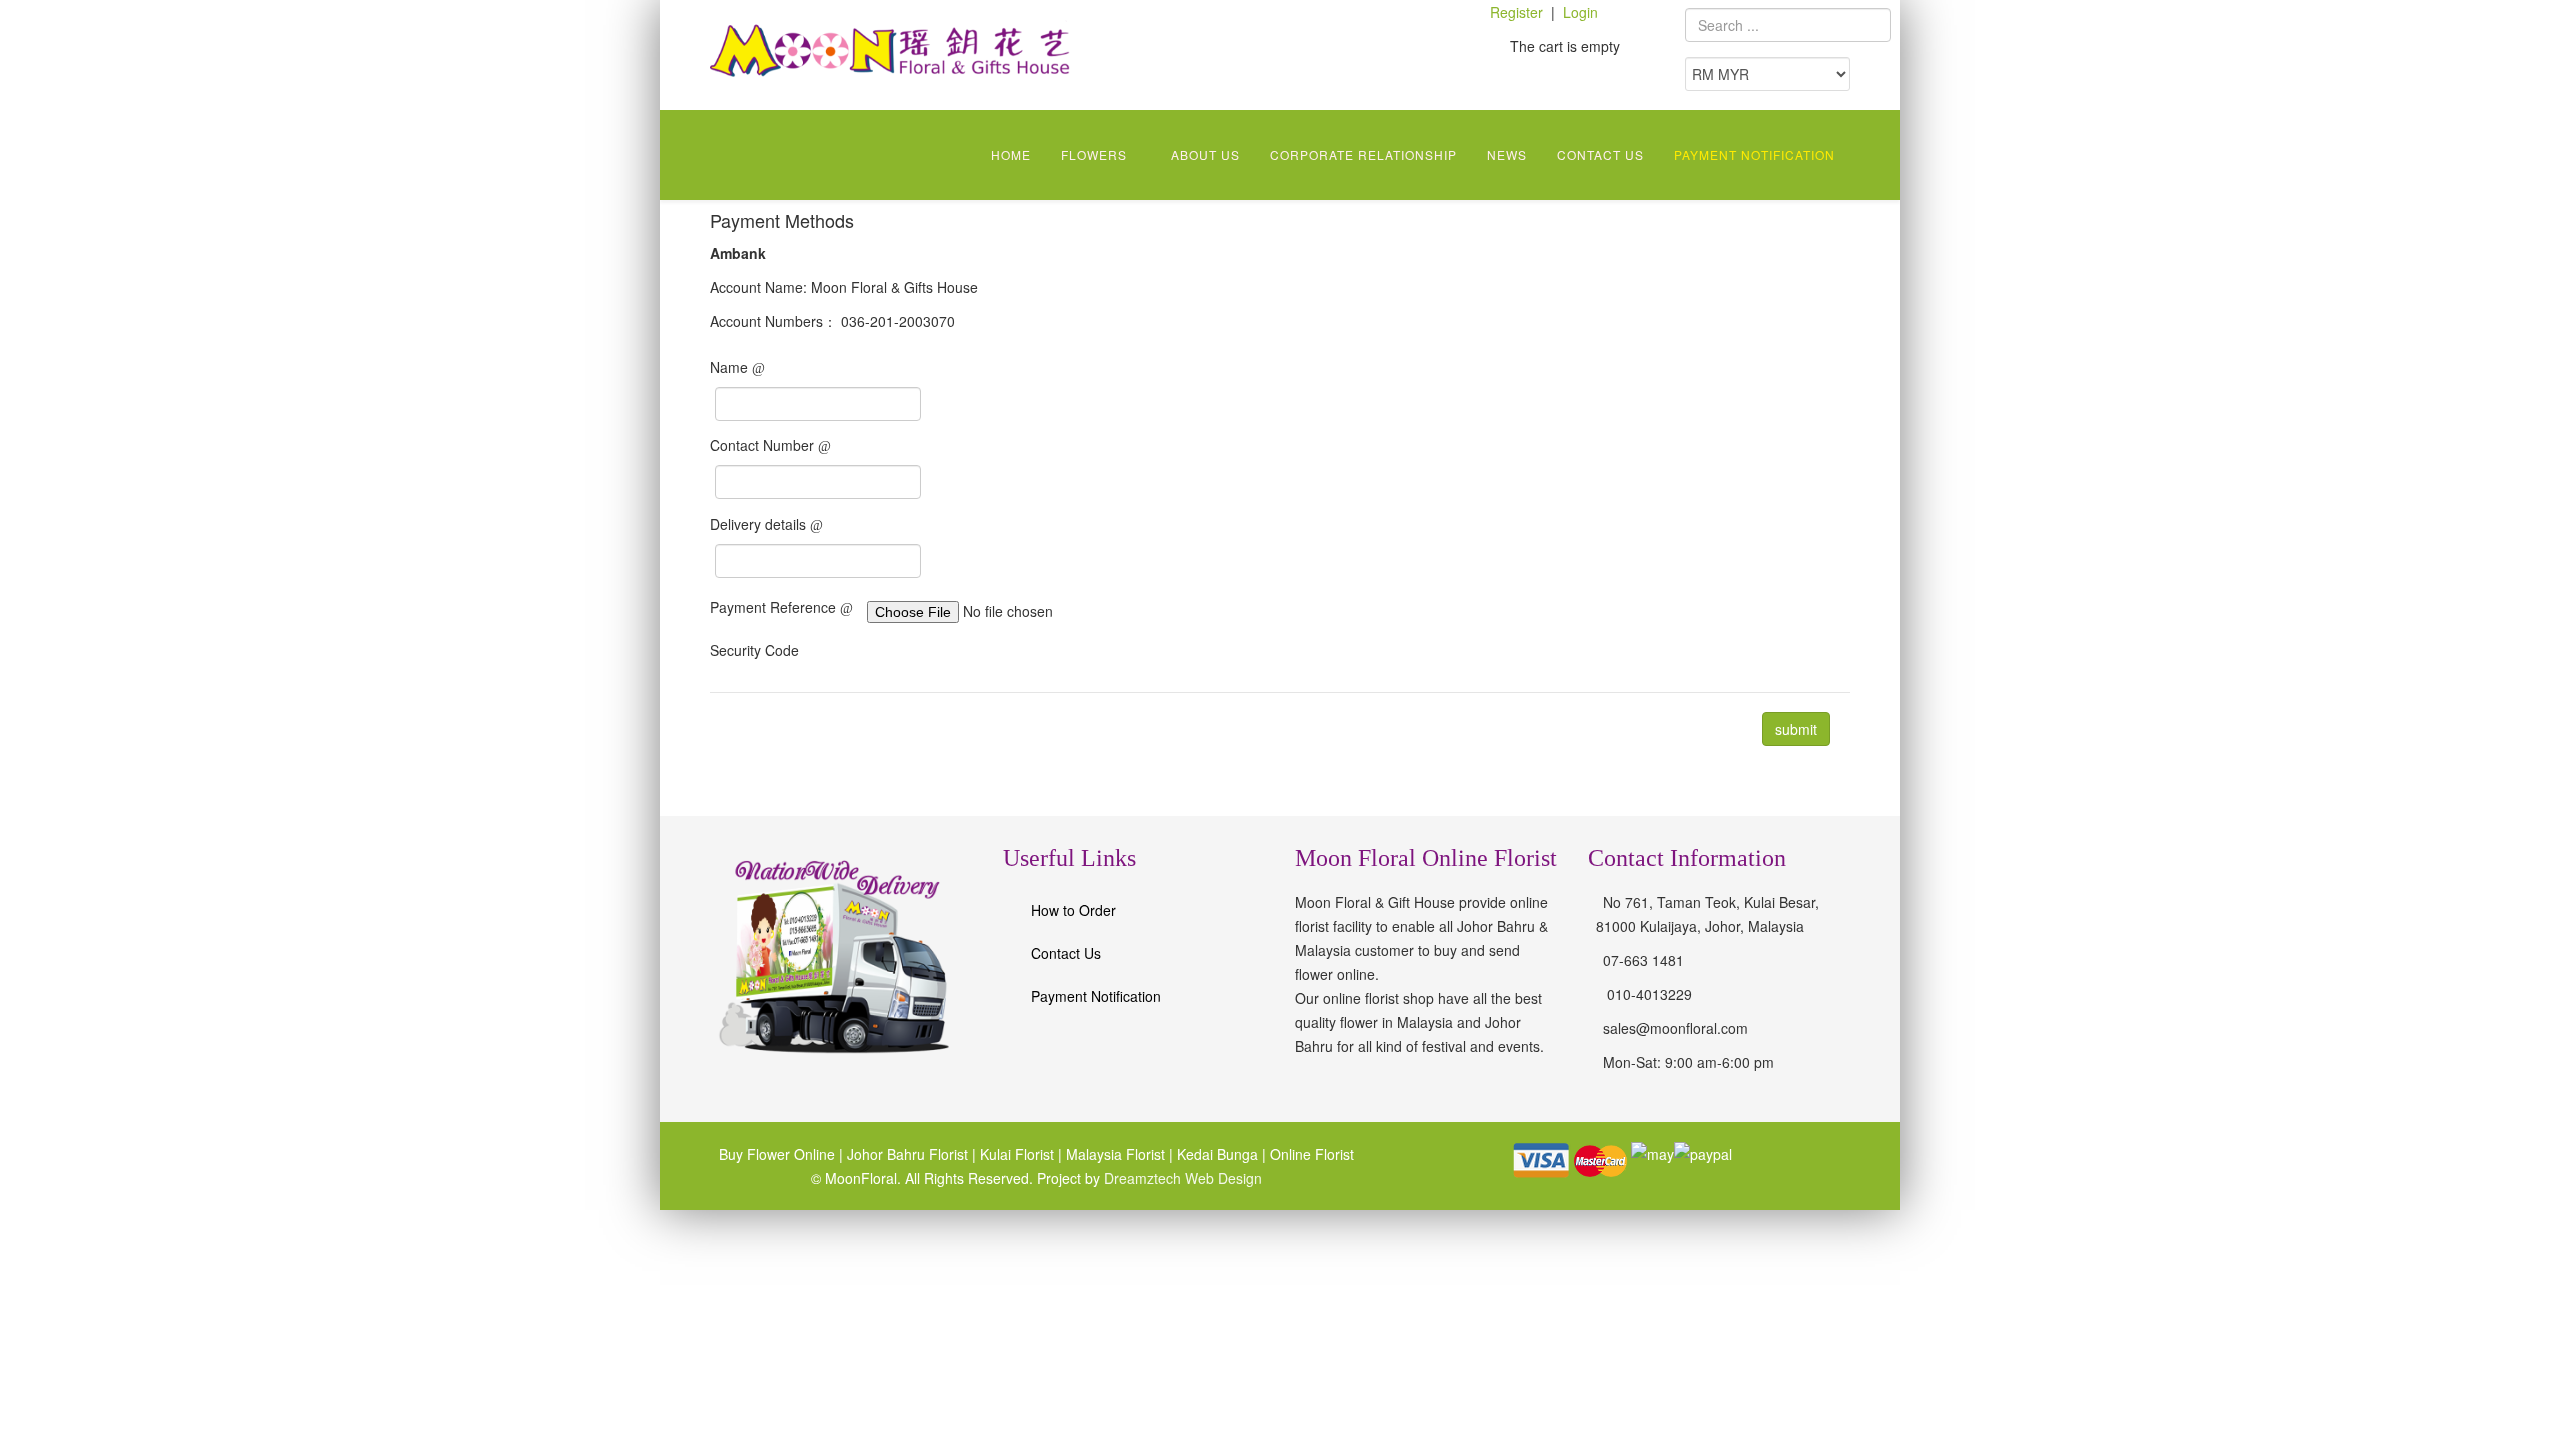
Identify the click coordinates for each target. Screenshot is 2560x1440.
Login (1580, 12)
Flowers (1094, 154)
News (1507, 154)
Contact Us (1600, 154)
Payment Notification (1754, 154)
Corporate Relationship (1363, 154)
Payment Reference (775, 607)
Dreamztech (1142, 1178)
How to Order (1073, 910)
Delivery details (760, 524)
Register (1516, 12)
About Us (1205, 154)
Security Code (754, 650)
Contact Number (764, 445)
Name (731, 367)
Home (1011, 154)
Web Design (1221, 1178)
